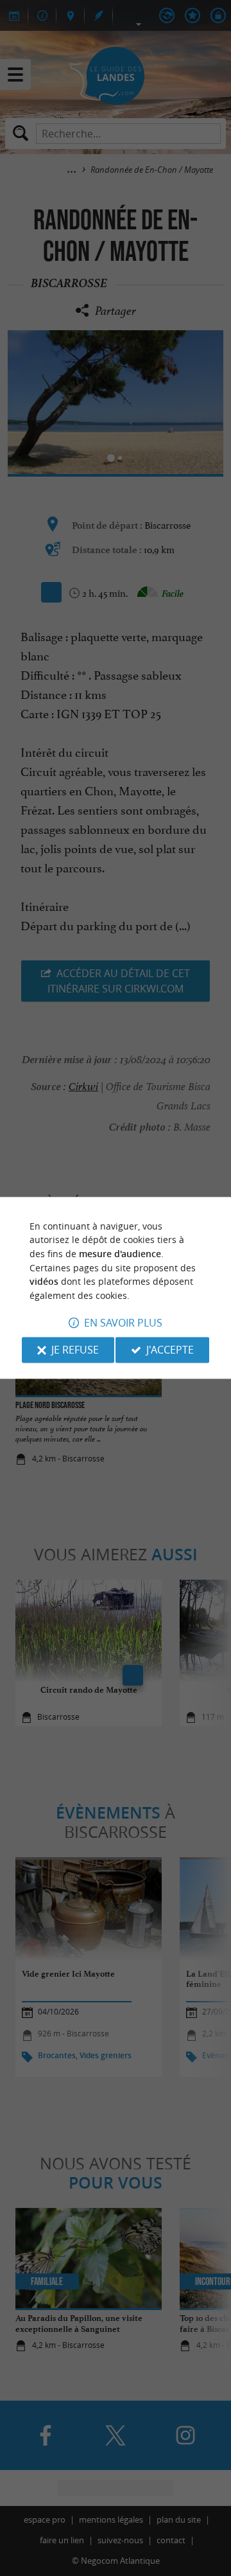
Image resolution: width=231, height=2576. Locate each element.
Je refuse (75, 1350)
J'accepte (170, 1350)
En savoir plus (123, 1323)
